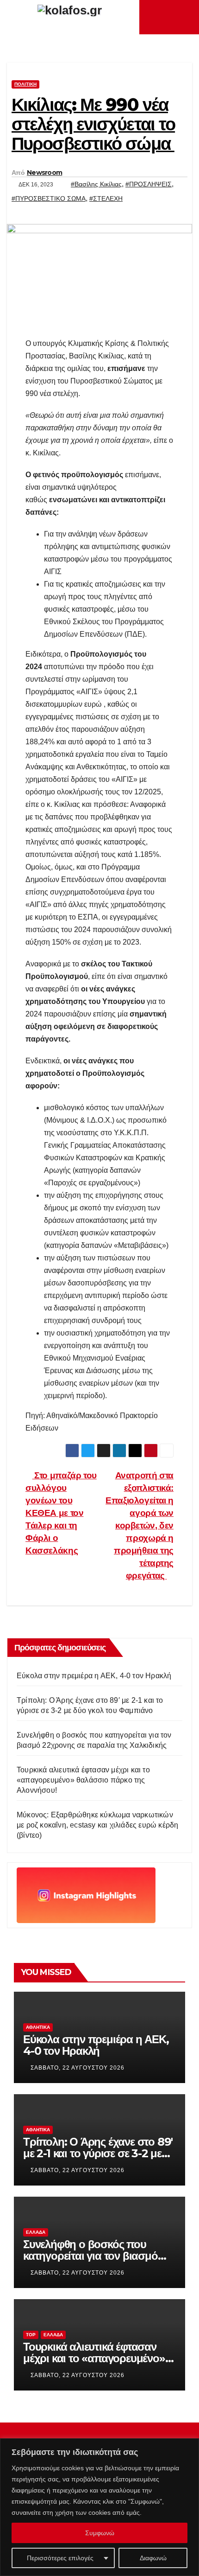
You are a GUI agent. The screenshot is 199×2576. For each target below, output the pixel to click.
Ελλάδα (36, 2232)
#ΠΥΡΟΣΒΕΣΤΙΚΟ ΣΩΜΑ (49, 198)
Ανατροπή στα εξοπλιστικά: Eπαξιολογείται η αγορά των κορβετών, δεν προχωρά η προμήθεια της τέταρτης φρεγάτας (140, 1525)
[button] (186, 17)
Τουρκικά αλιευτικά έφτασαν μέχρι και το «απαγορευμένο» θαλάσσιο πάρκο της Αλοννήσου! (83, 1780)
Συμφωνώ (100, 2533)
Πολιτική (25, 84)
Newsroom (44, 173)
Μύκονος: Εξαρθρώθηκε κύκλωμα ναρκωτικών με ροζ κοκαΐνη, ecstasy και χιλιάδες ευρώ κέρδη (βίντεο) (97, 1825)
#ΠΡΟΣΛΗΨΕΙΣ (149, 184)
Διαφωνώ (153, 2558)
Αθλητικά (38, 2027)
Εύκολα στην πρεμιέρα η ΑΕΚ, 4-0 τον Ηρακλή (94, 1676)
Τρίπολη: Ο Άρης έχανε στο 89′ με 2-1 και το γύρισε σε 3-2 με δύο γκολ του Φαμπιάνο (98, 2153)
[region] (99, 2507)
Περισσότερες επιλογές (60, 2558)
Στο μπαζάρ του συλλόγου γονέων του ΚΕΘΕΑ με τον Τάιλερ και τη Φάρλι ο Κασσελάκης (61, 1513)
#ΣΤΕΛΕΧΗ (106, 198)
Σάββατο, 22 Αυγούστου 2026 (78, 2068)
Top (31, 2335)
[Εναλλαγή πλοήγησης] (172, 17)
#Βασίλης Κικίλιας (96, 184)
